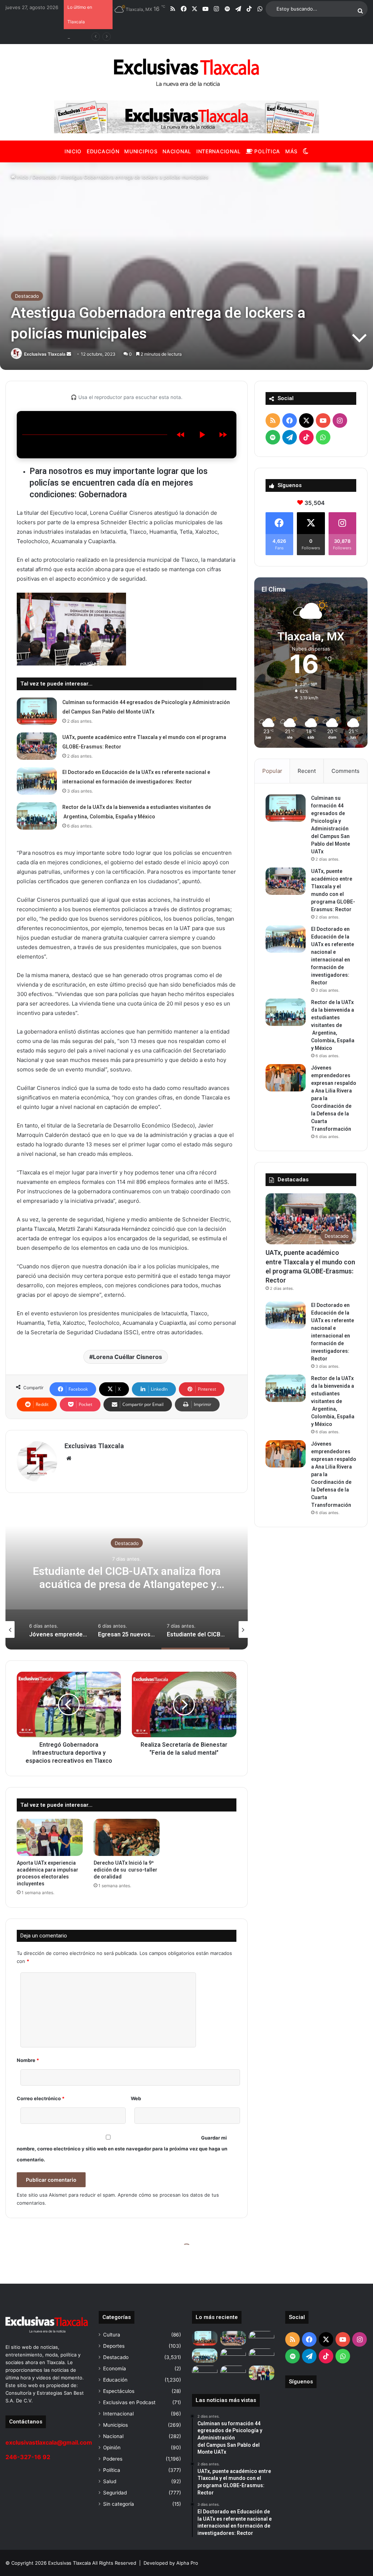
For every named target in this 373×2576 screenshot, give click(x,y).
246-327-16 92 (28, 2457)
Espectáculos (119, 2391)
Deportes (114, 2346)
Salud (110, 2481)
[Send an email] (69, 354)
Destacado (44, 177)
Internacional (219, 151)
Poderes (113, 2459)
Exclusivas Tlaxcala (45, 354)
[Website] (69, 1458)
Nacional (177, 151)
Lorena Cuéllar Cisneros (127, 1357)
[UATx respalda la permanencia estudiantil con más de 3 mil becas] (233, 2373)
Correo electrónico (41, 2098)
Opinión (112, 2447)
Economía (115, 2368)
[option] (127, 1577)
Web (136, 2098)
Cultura (112, 2335)
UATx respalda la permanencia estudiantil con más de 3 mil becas (127, 1577)
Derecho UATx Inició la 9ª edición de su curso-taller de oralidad (125, 1870)
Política (266, 151)
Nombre (28, 2060)
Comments (345, 771)
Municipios (141, 151)
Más (291, 151)
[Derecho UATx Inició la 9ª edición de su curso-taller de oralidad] (127, 1837)
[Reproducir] (202, 435)
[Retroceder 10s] (181, 435)
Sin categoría (119, 2504)
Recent (307, 771)
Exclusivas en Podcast (129, 2402)
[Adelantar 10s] (223, 435)
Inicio (73, 151)
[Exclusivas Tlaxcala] (186, 72)
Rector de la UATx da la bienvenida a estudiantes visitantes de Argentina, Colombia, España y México (333, 1025)
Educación (103, 151)
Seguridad (115, 2493)
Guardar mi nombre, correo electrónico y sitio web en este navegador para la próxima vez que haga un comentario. (122, 2149)
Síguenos (301, 2382)
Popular (272, 771)
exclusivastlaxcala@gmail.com (49, 2442)
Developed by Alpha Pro (171, 2563)
